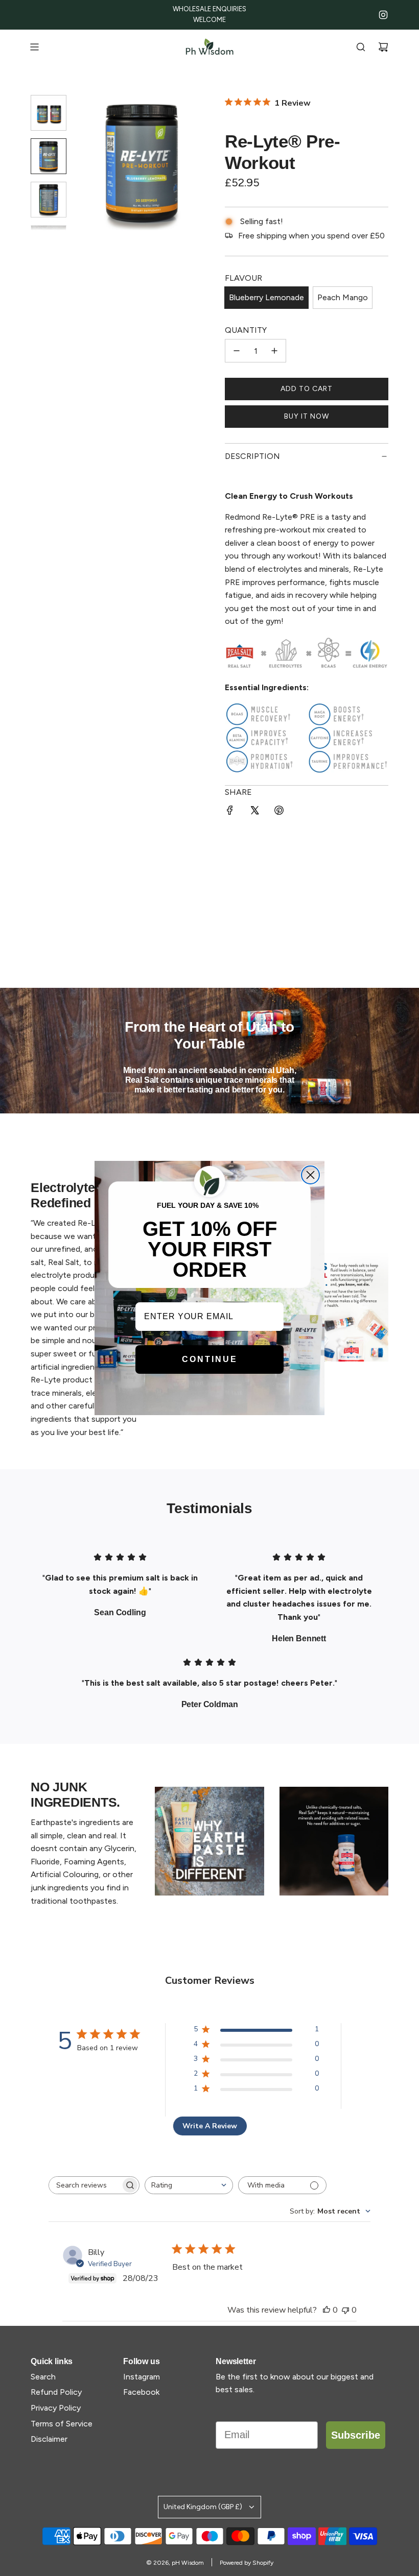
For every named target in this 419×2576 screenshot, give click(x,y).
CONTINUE (210, 1359)
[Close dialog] (310, 1175)
